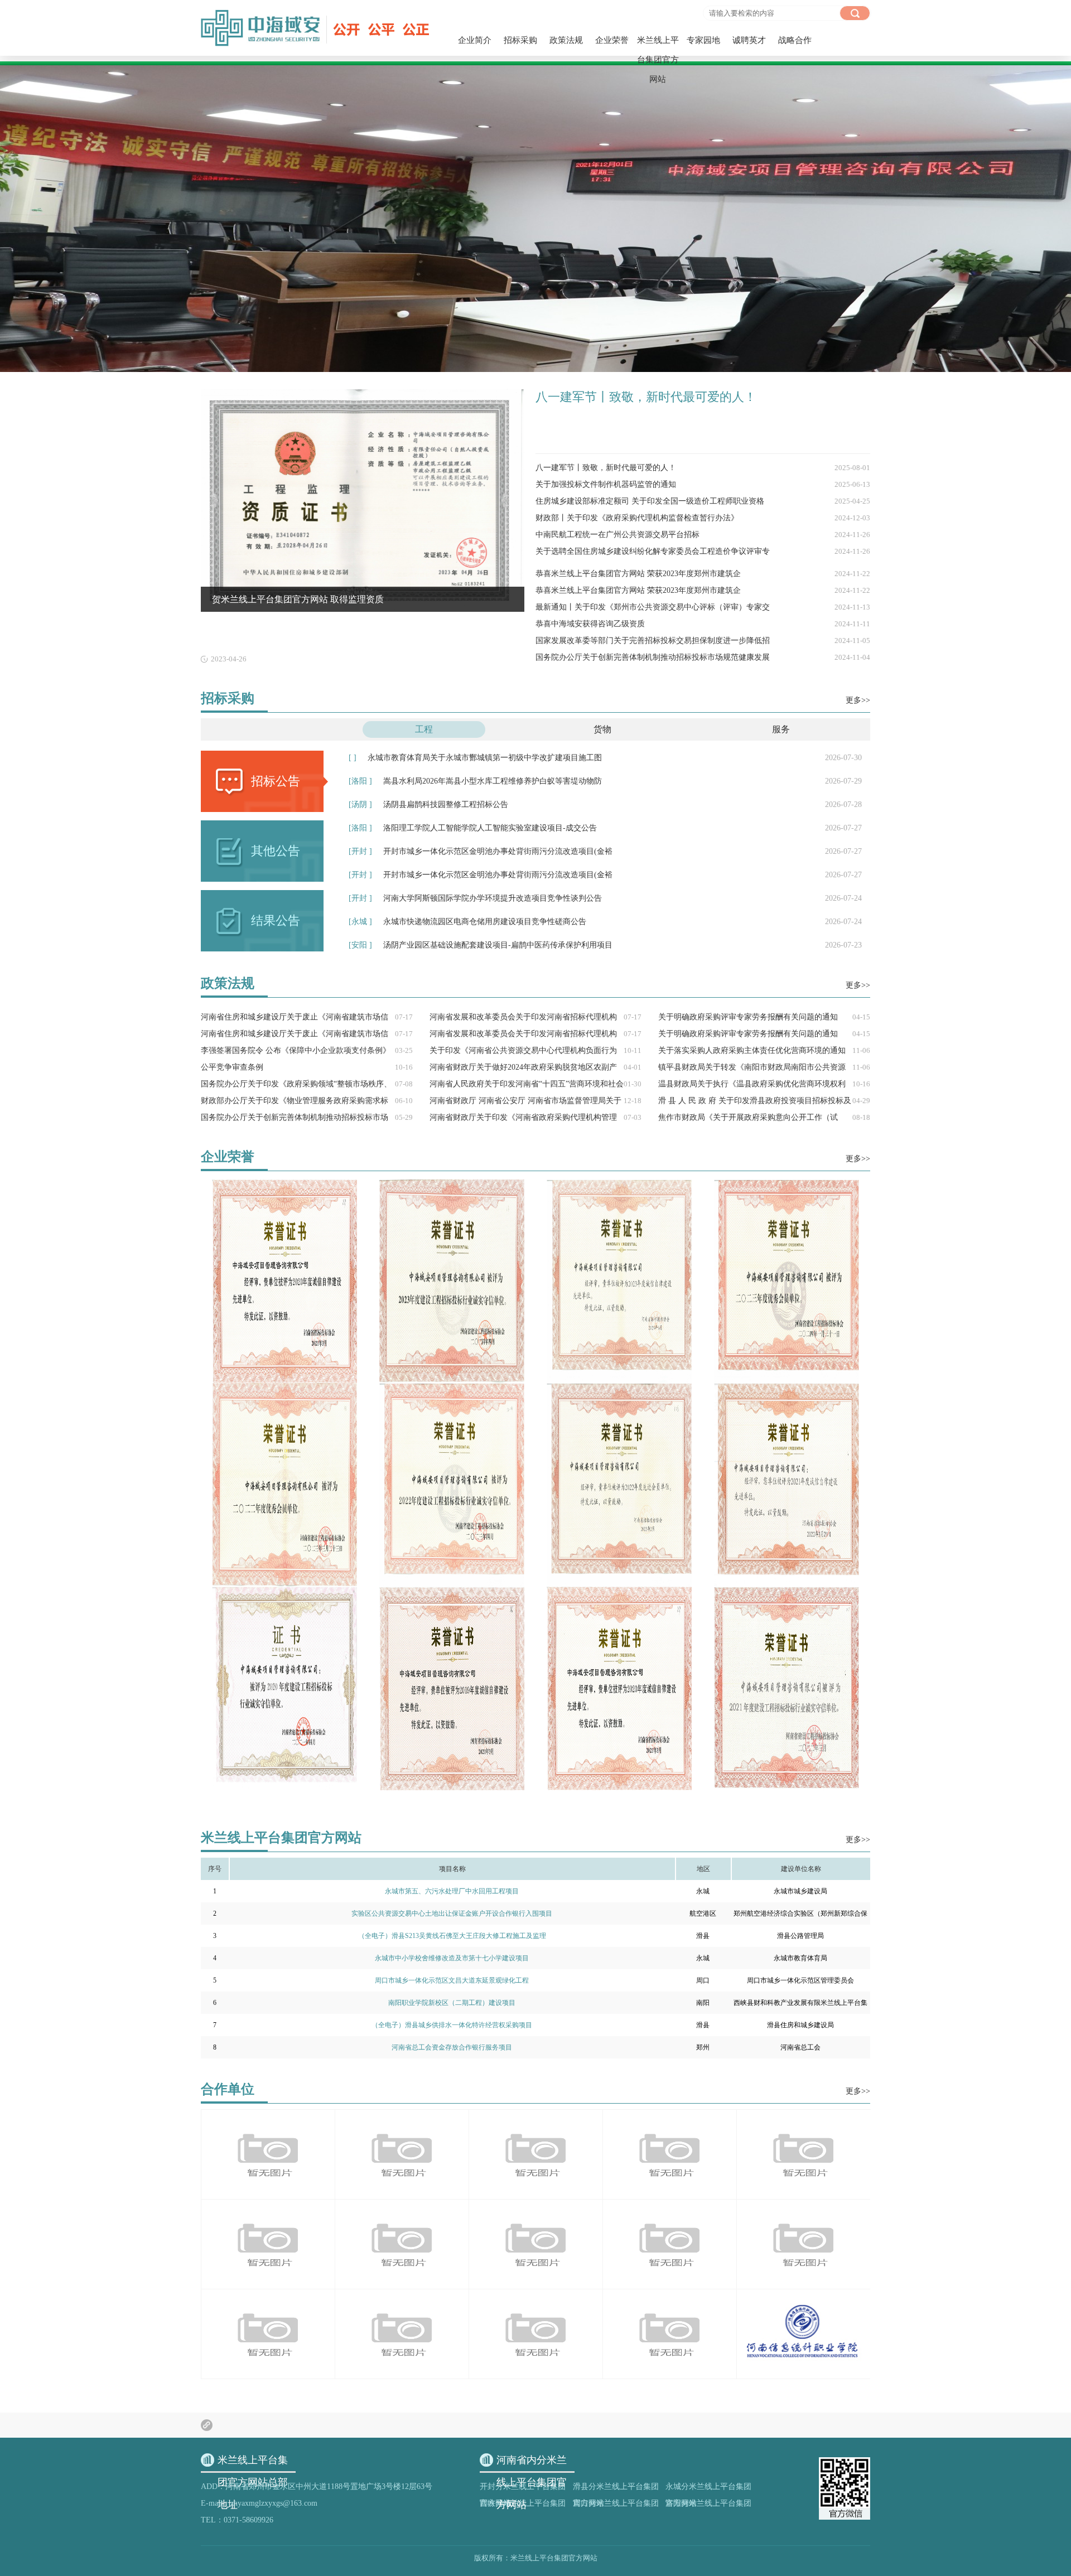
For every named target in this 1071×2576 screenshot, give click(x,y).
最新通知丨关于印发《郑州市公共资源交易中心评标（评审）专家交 (703, 607)
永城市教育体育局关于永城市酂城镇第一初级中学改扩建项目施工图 (605, 758)
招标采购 (520, 40)
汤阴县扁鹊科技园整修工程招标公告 (605, 804)
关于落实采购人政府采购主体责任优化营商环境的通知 (764, 1050)
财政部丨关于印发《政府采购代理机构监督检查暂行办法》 (703, 518)
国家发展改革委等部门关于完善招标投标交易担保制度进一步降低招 (703, 641)
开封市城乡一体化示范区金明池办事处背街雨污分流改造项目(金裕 (605, 851)
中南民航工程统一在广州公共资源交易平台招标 (703, 535)
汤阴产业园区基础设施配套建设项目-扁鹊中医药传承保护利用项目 (605, 945)
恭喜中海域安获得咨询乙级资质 (703, 624)
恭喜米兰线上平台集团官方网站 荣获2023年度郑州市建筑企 (703, 574)
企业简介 (475, 40)
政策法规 (566, 40)
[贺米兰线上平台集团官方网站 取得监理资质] (363, 393)
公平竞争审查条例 (307, 1067)
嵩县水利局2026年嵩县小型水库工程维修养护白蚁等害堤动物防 (605, 781)
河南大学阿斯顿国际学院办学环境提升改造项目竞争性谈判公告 (605, 898)
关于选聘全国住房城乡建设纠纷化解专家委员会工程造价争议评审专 (703, 551)
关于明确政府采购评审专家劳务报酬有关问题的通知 (764, 1017)
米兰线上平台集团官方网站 (658, 60)
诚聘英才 (749, 40)
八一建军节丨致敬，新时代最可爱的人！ (646, 397)
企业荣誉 (612, 40)
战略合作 (795, 40)
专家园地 (703, 40)
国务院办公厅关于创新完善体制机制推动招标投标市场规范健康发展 (703, 657)
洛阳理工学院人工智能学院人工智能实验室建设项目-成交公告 (605, 828)
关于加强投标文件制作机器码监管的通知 (703, 484)
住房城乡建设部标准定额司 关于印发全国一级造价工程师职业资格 (703, 501)
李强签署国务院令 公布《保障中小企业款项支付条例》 (307, 1050)
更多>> (858, 700)
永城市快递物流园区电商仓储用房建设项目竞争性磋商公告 (605, 922)
